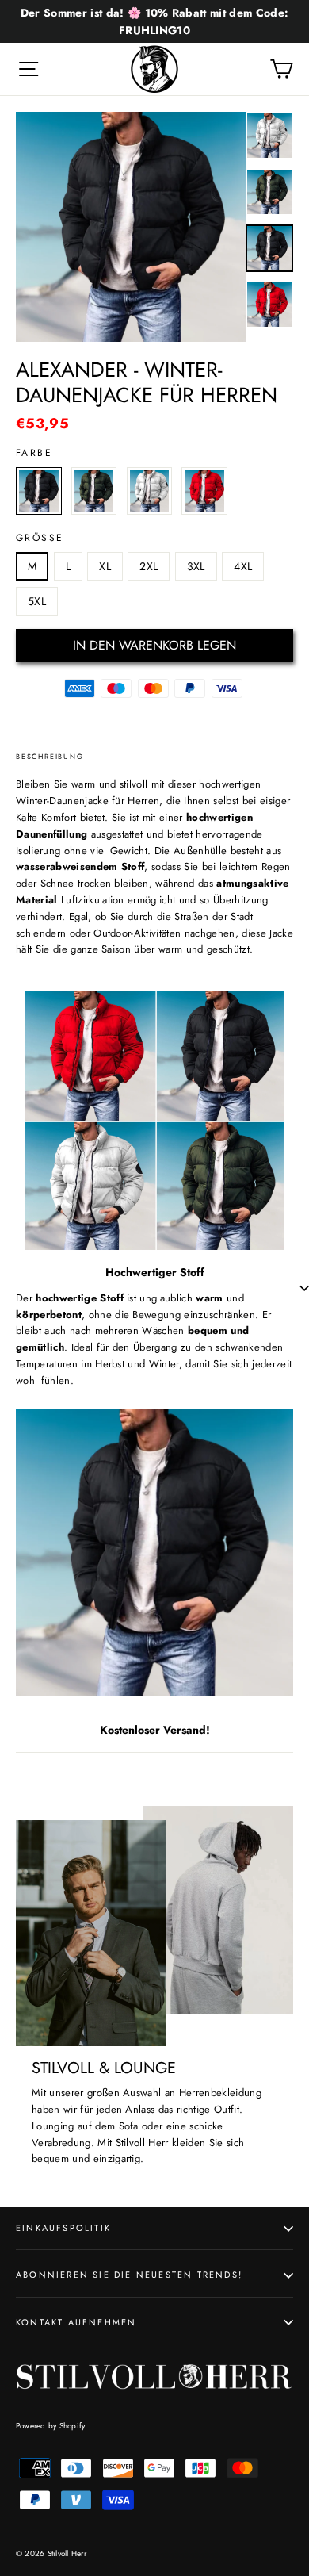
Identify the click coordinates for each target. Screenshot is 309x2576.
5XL (37, 601)
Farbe (34, 453)
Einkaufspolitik (63, 2228)
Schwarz (39, 491)
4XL (243, 566)
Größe (40, 538)
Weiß (150, 491)
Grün (94, 491)
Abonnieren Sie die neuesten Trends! (129, 2275)
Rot (204, 491)
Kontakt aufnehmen (76, 2322)
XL (105, 566)
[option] (131, 227)
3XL (196, 566)
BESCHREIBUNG (50, 756)
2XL (149, 566)
